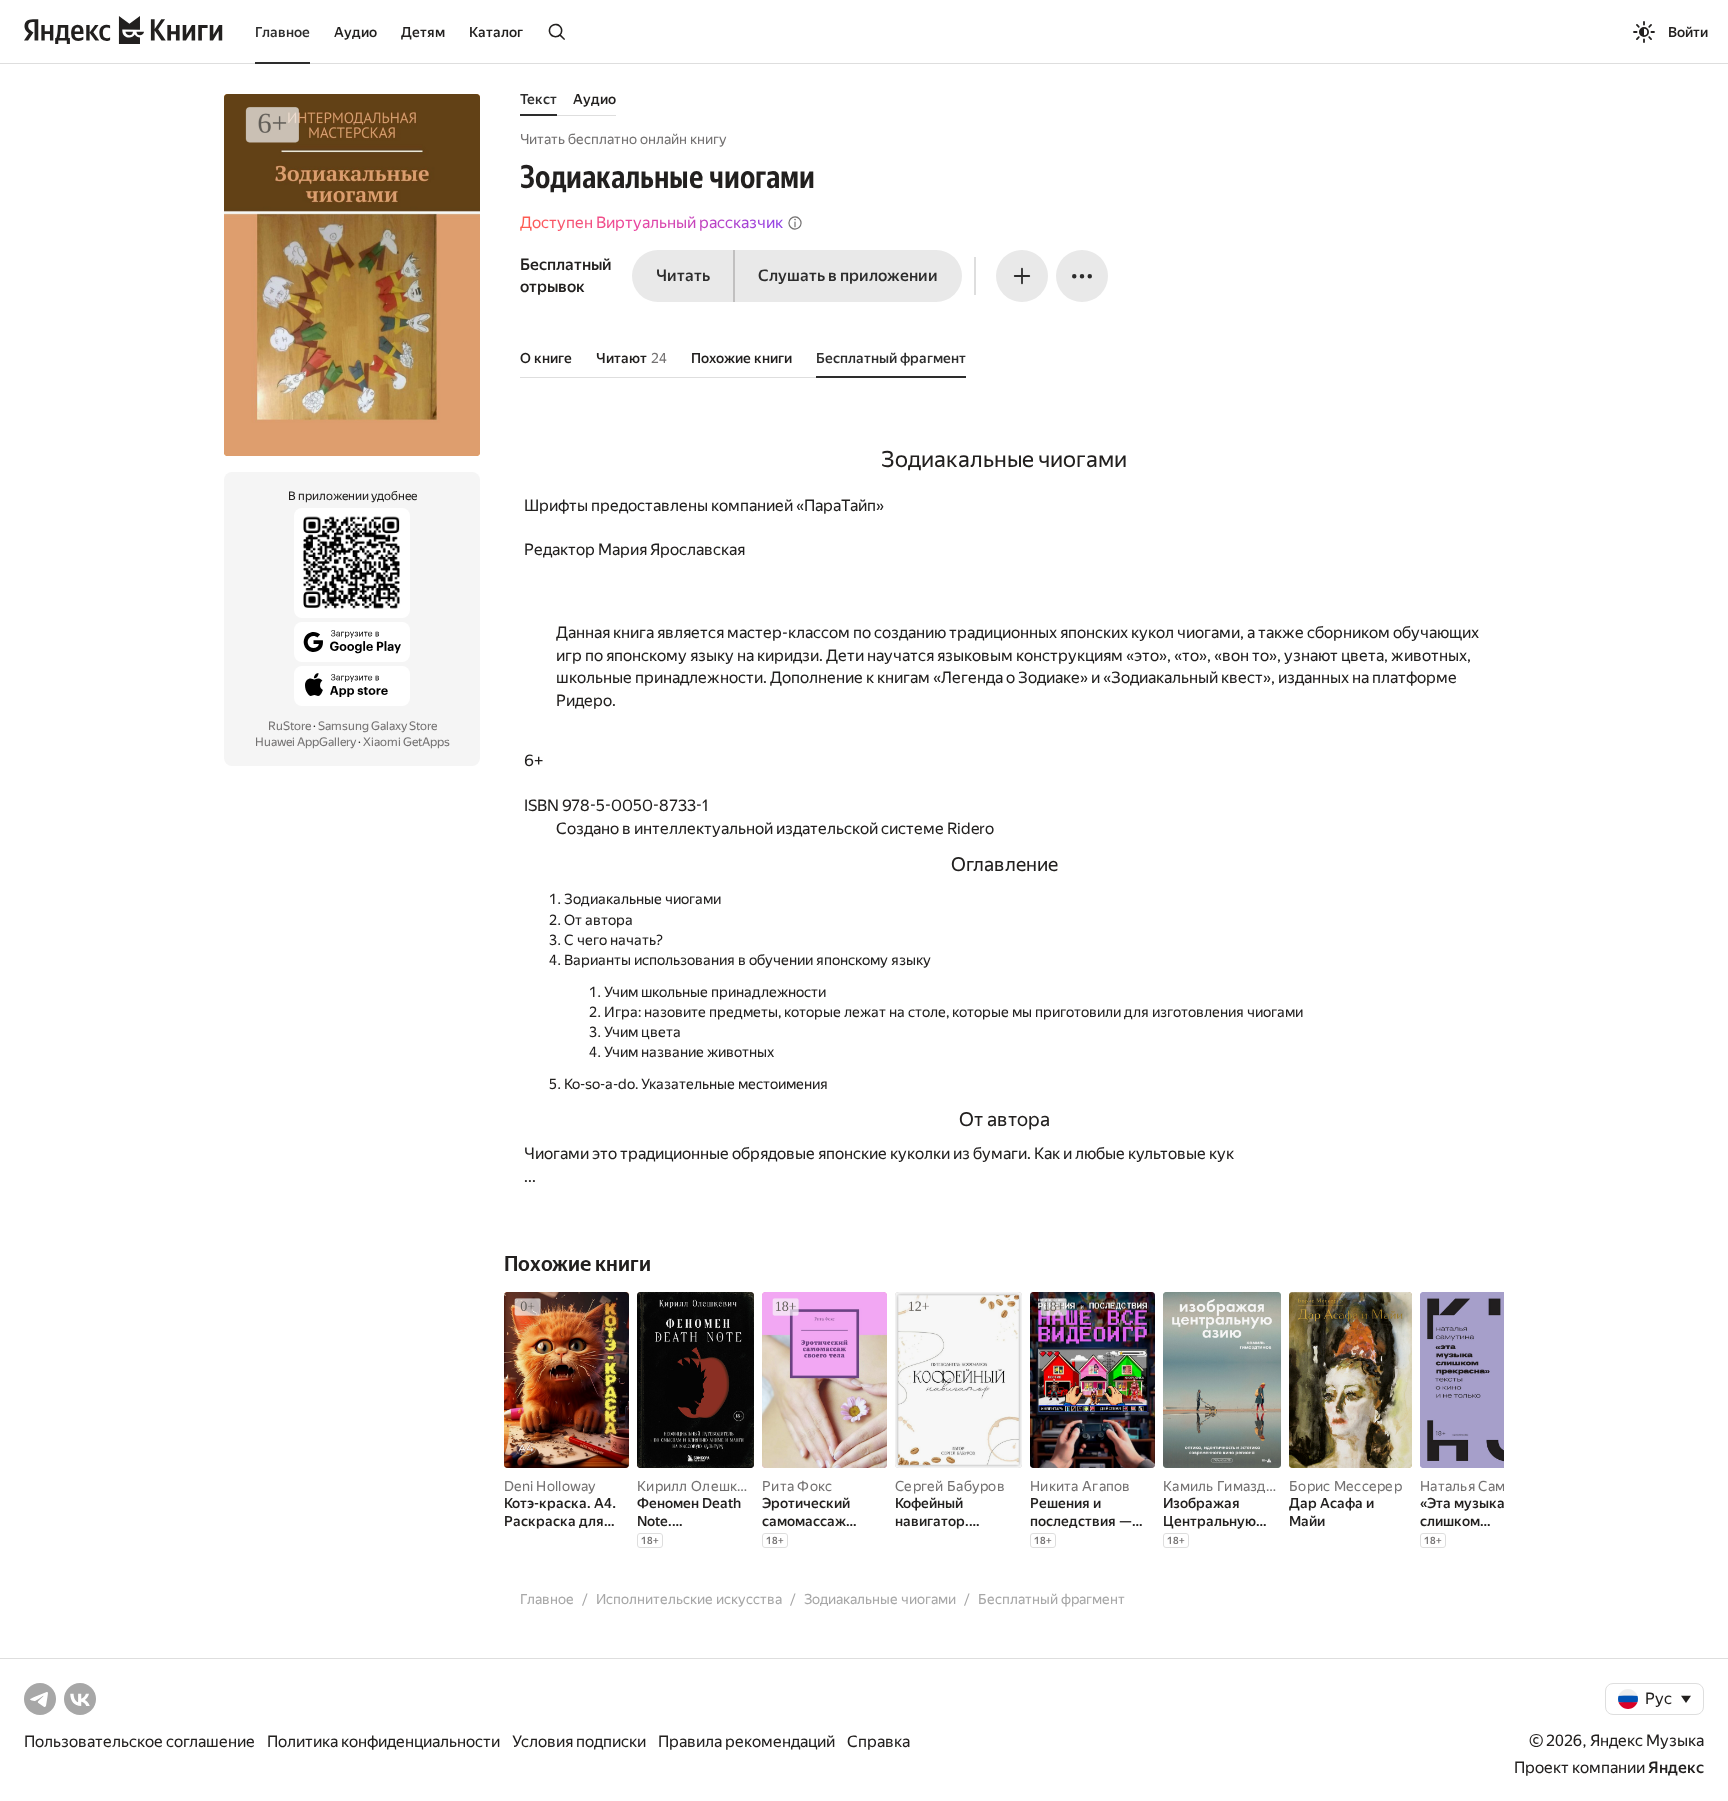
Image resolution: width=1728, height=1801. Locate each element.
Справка (878, 1741)
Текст (538, 99)
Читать (683, 275)
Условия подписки (579, 1741)
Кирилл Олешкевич (703, 1486)
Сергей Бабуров (950, 1486)
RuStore (289, 726)
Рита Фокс (797, 1486)
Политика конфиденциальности (383, 1741)
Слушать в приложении (848, 275)
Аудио (355, 32)
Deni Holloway (550, 1486)
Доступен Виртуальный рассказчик (651, 222)
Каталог (496, 32)
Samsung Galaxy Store (377, 726)
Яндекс (1676, 1767)
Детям (423, 32)
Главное (282, 32)
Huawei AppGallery (305, 742)
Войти (1688, 32)
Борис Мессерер (1345, 1486)
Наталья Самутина (1482, 1486)
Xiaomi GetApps (406, 742)
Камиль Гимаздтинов (1234, 1486)
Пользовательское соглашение (139, 1741)
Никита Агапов (1080, 1486)
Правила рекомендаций (746, 1741)
